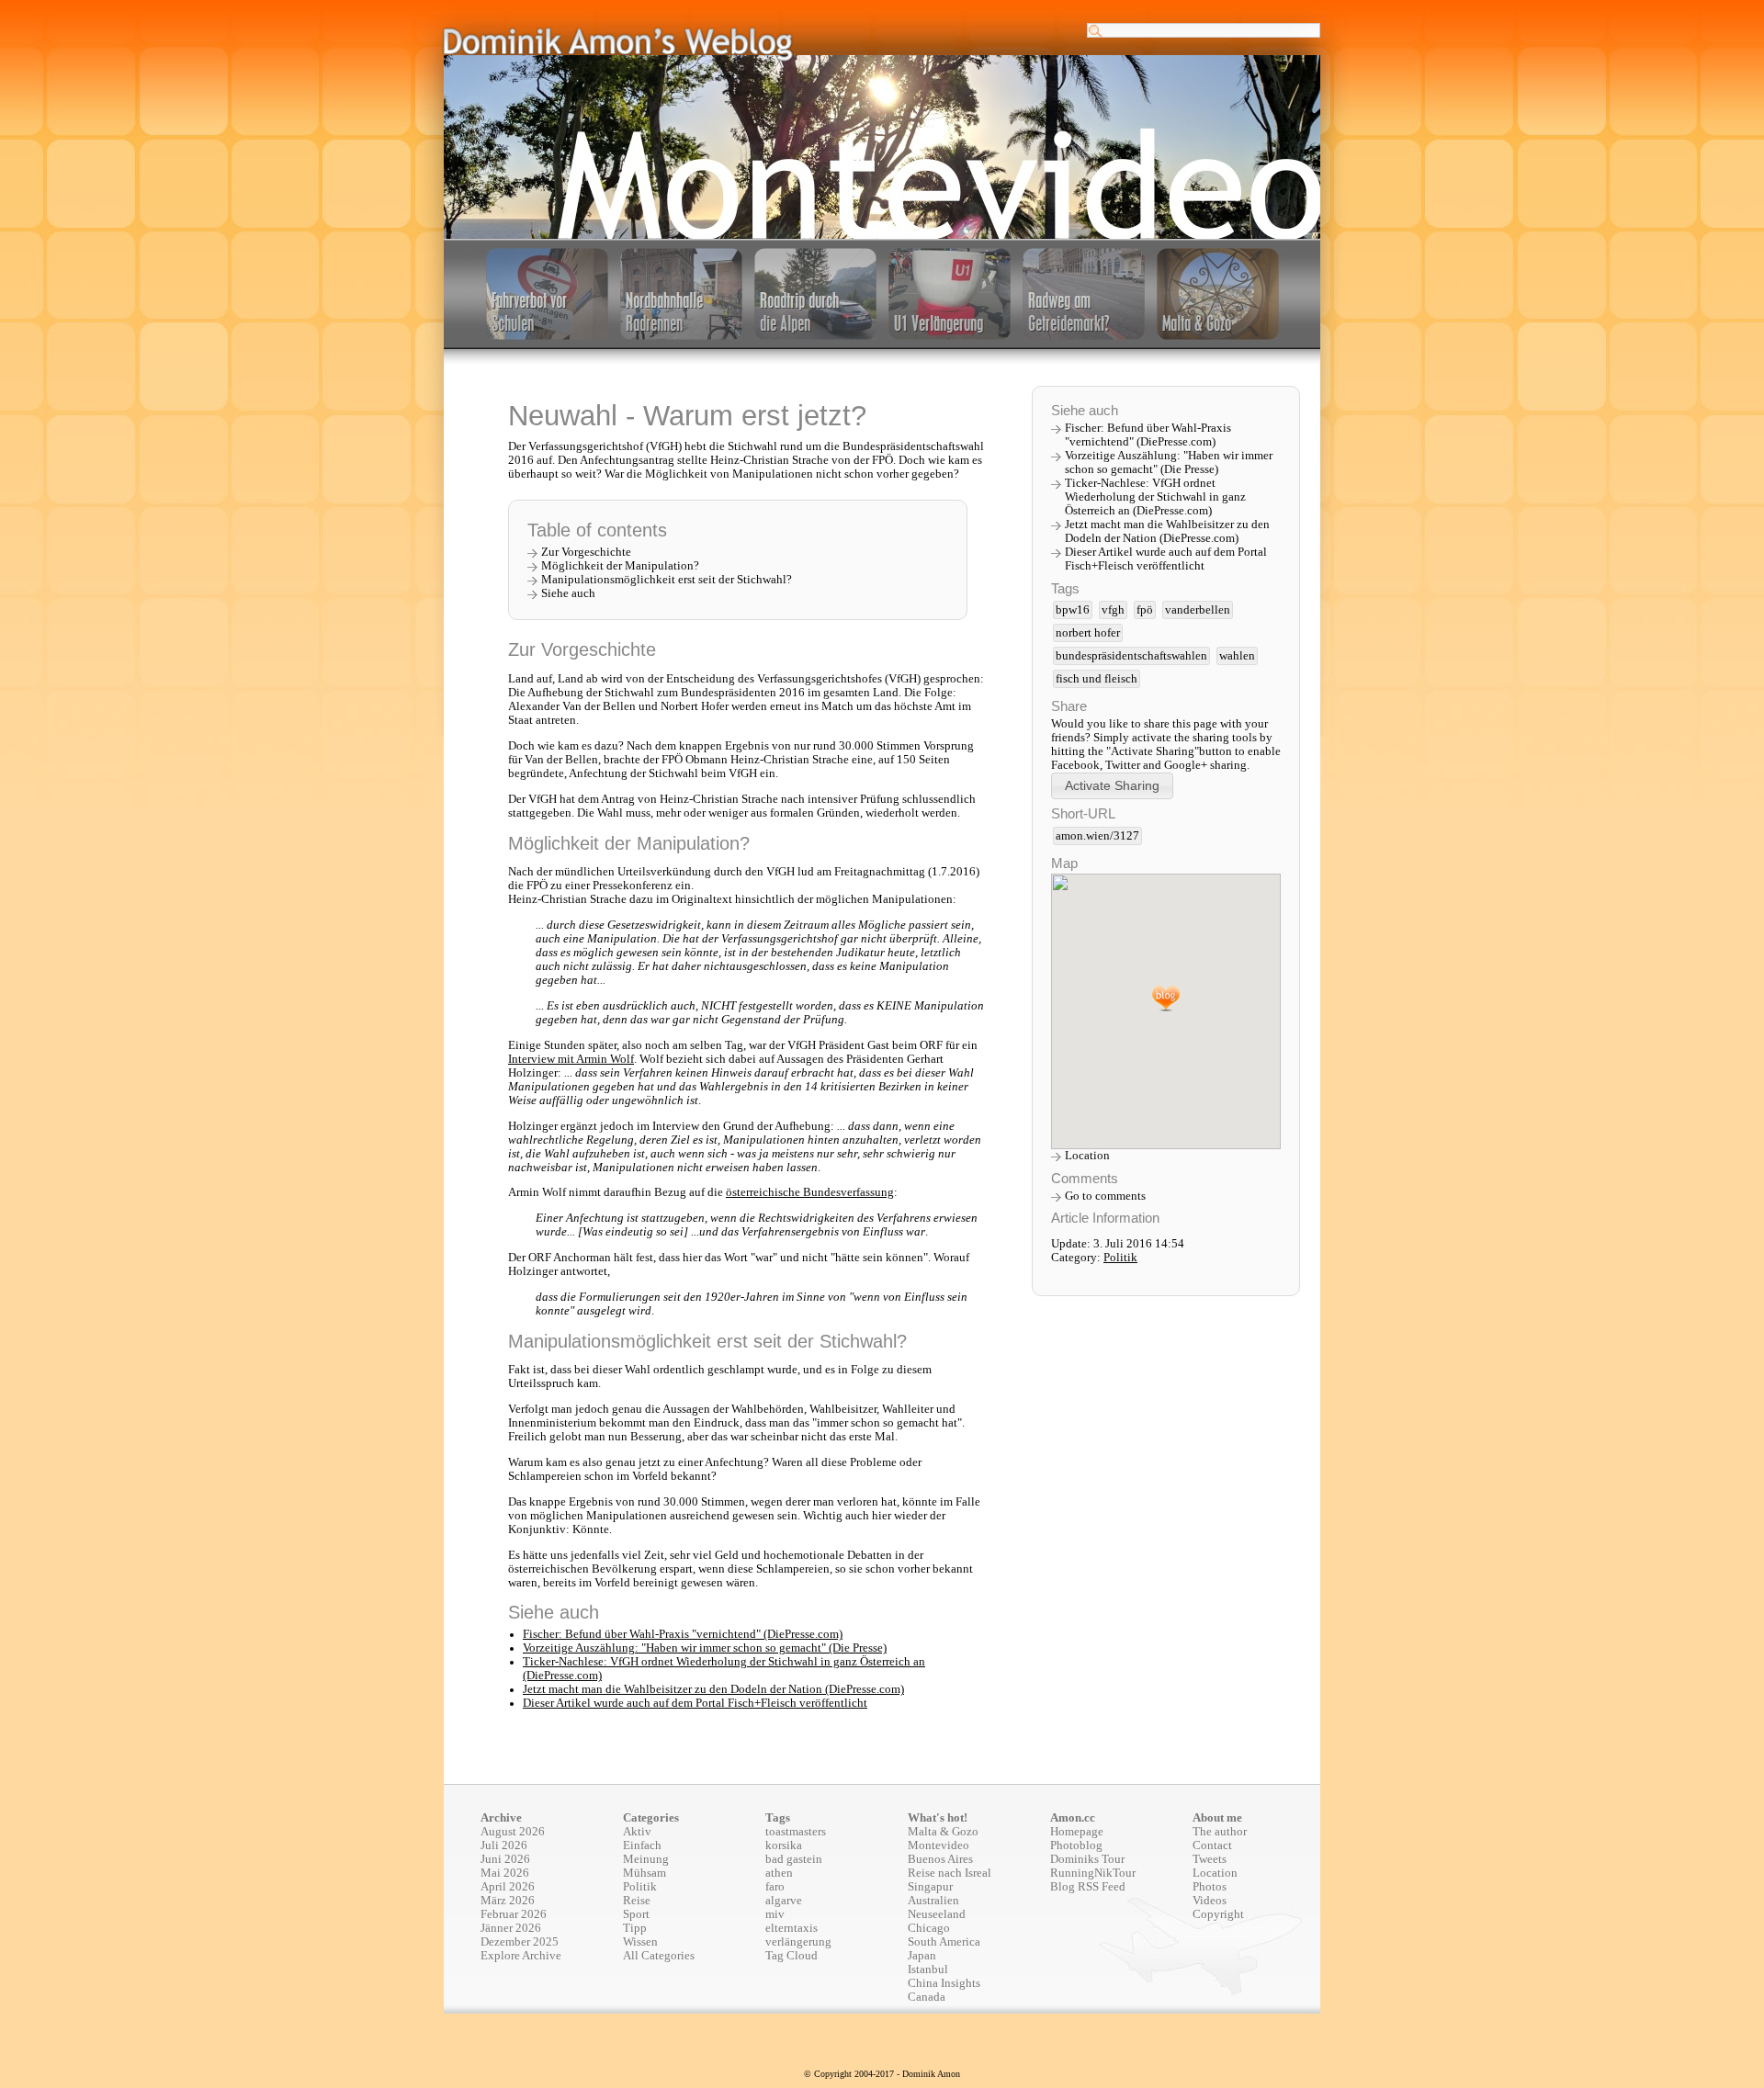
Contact (1212, 1845)
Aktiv (637, 1832)
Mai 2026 (505, 1873)
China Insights (944, 1983)
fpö (1145, 610)
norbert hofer (1088, 633)
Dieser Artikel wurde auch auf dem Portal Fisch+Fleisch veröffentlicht (695, 1703)
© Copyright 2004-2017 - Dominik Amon (882, 2074)
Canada (927, 1997)
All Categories (659, 1956)
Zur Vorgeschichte (586, 552)
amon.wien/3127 (1097, 836)
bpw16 (1073, 610)
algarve (784, 1901)
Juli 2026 (504, 1845)
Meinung (646, 1859)
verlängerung (798, 1942)
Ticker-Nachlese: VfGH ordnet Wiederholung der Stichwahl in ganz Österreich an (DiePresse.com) (1155, 497)
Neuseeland (937, 1914)
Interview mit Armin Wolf (571, 1059)
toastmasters (796, 1832)
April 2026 (508, 1887)
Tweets (1210, 1859)
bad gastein (794, 1859)
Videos (1210, 1901)
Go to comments (1105, 1196)
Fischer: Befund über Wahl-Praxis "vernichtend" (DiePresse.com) (683, 1634)
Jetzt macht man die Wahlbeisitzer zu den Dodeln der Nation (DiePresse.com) (713, 1689)
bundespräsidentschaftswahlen (1131, 656)
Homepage (1077, 1832)
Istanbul (928, 1969)
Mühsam (645, 1873)
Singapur (930, 1887)
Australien (933, 1901)
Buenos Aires (940, 1859)
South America (944, 1942)
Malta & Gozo (943, 1832)
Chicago (929, 1928)
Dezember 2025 (520, 1942)
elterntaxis (792, 1928)
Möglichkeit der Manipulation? (620, 566)
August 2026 (513, 1832)
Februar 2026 (514, 1914)
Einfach (642, 1845)
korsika (784, 1845)
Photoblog (1076, 1845)
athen (779, 1873)
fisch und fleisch (1097, 679)
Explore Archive (521, 1956)
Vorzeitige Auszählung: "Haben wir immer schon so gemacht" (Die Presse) (705, 1648)
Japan (922, 1956)
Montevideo (939, 1845)
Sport (636, 1914)
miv (775, 1914)
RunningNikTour (1093, 1873)
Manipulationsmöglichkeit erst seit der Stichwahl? (667, 580)
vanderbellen (1198, 610)
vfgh (1113, 610)
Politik (1120, 1258)
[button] (1112, 786)
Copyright (1218, 1914)
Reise (637, 1901)
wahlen (1237, 656)
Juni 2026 (505, 1859)
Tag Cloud (792, 1956)
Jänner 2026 (511, 1928)
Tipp (635, 1928)
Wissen (640, 1942)
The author (1220, 1832)
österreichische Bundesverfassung (810, 1192)
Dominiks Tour (1087, 1859)
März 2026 (508, 1901)
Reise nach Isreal (950, 1873)
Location (1087, 1156)
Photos (1210, 1887)
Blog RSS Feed (1088, 1887)
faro (775, 1887)
